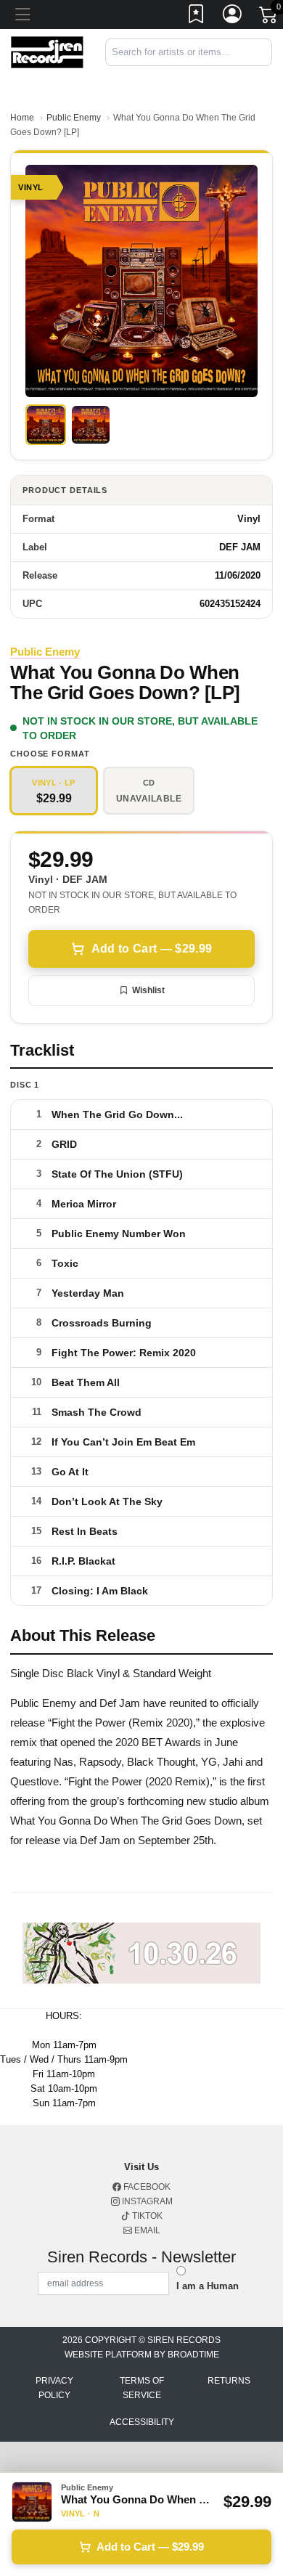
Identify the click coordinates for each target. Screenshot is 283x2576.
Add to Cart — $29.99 (152, 949)
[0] (269, 17)
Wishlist (148, 990)
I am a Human (208, 2286)
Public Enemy (74, 118)
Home (22, 118)
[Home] (47, 51)
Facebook (146, 2187)
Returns (229, 2381)
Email (146, 2230)
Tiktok (146, 2216)
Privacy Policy (54, 2388)
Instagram (146, 2201)
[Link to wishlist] (197, 17)
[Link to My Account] (233, 17)
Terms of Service (142, 2388)
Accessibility (142, 2422)
